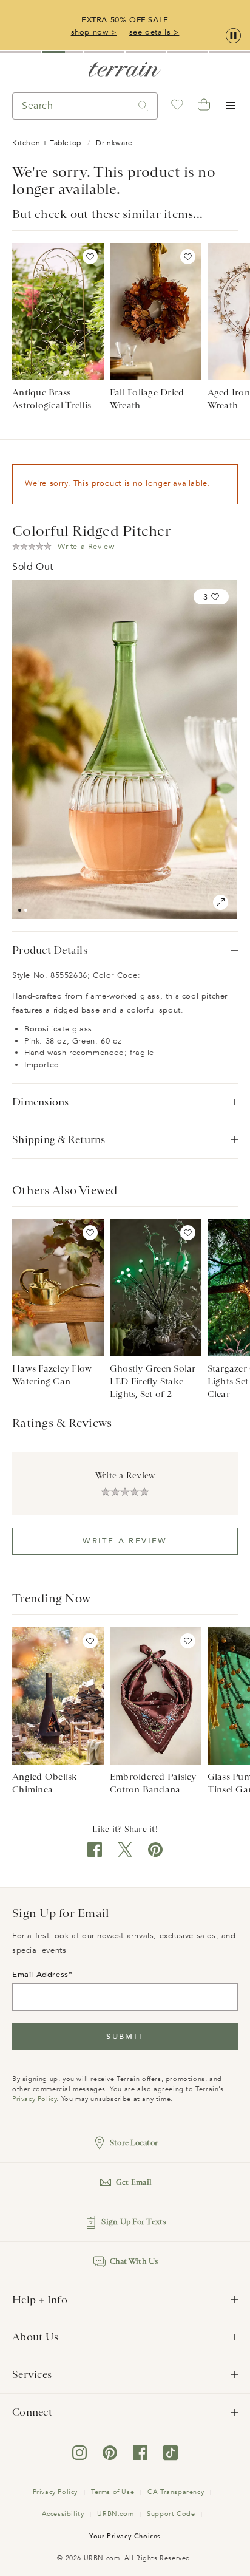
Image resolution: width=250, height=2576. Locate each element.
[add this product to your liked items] (90, 257)
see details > (154, 32)
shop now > (94, 32)
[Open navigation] (231, 106)
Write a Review (125, 1541)
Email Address (40, 1975)
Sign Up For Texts (133, 2222)
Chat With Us (134, 2261)
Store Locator (134, 2143)
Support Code (171, 2514)
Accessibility (63, 2514)
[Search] (143, 106)
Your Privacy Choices (125, 2536)
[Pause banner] (233, 36)
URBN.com (115, 2514)
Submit (125, 2037)
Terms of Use (113, 2492)
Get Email (134, 2182)
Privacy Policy (34, 2099)
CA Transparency (176, 2492)
